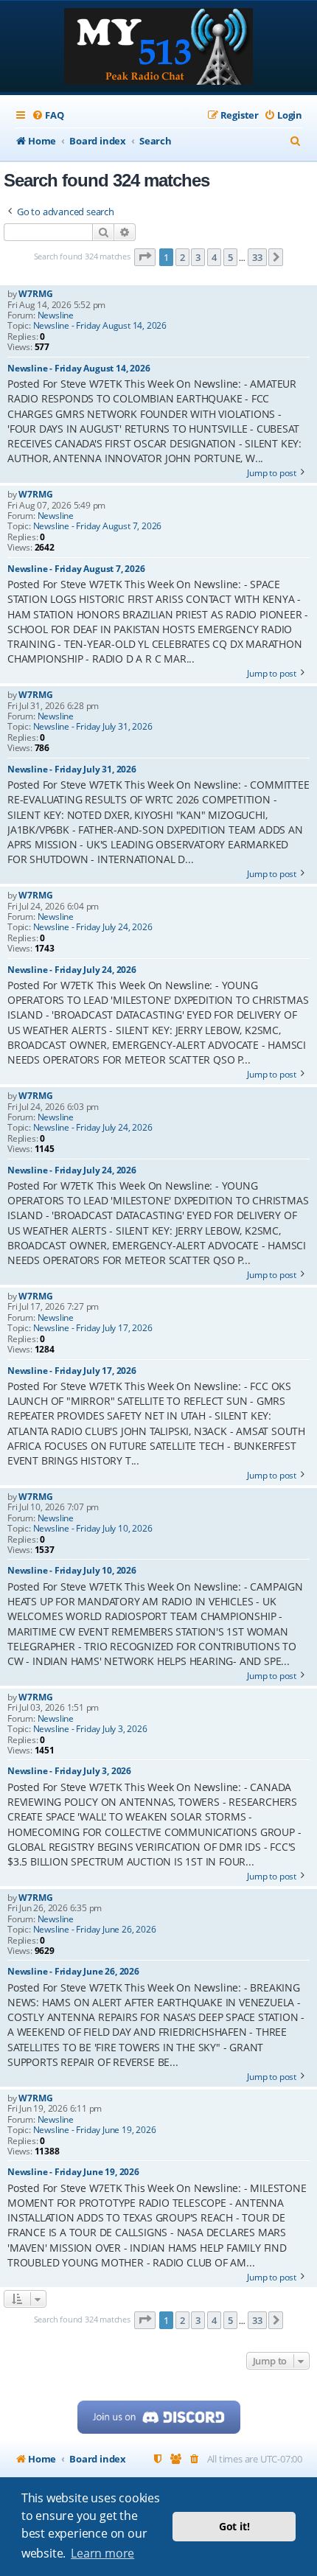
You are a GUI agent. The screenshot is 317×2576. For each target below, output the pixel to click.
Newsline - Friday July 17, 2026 (93, 1328)
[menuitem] (48, 115)
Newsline (56, 315)
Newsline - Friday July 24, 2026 (93, 927)
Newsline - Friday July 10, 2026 (93, 1529)
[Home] (158, 48)
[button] (145, 257)
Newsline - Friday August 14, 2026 (100, 326)
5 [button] (230, 257)
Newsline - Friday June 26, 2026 (95, 1930)
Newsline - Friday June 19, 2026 (95, 2130)
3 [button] (198, 257)
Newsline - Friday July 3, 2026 (90, 1729)
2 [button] (182, 257)
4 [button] (214, 257)
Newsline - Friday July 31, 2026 (93, 727)
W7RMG (35, 294)
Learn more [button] (102, 2553)
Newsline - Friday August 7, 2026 (98, 526)
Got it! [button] (234, 2526)
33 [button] (257, 257)
